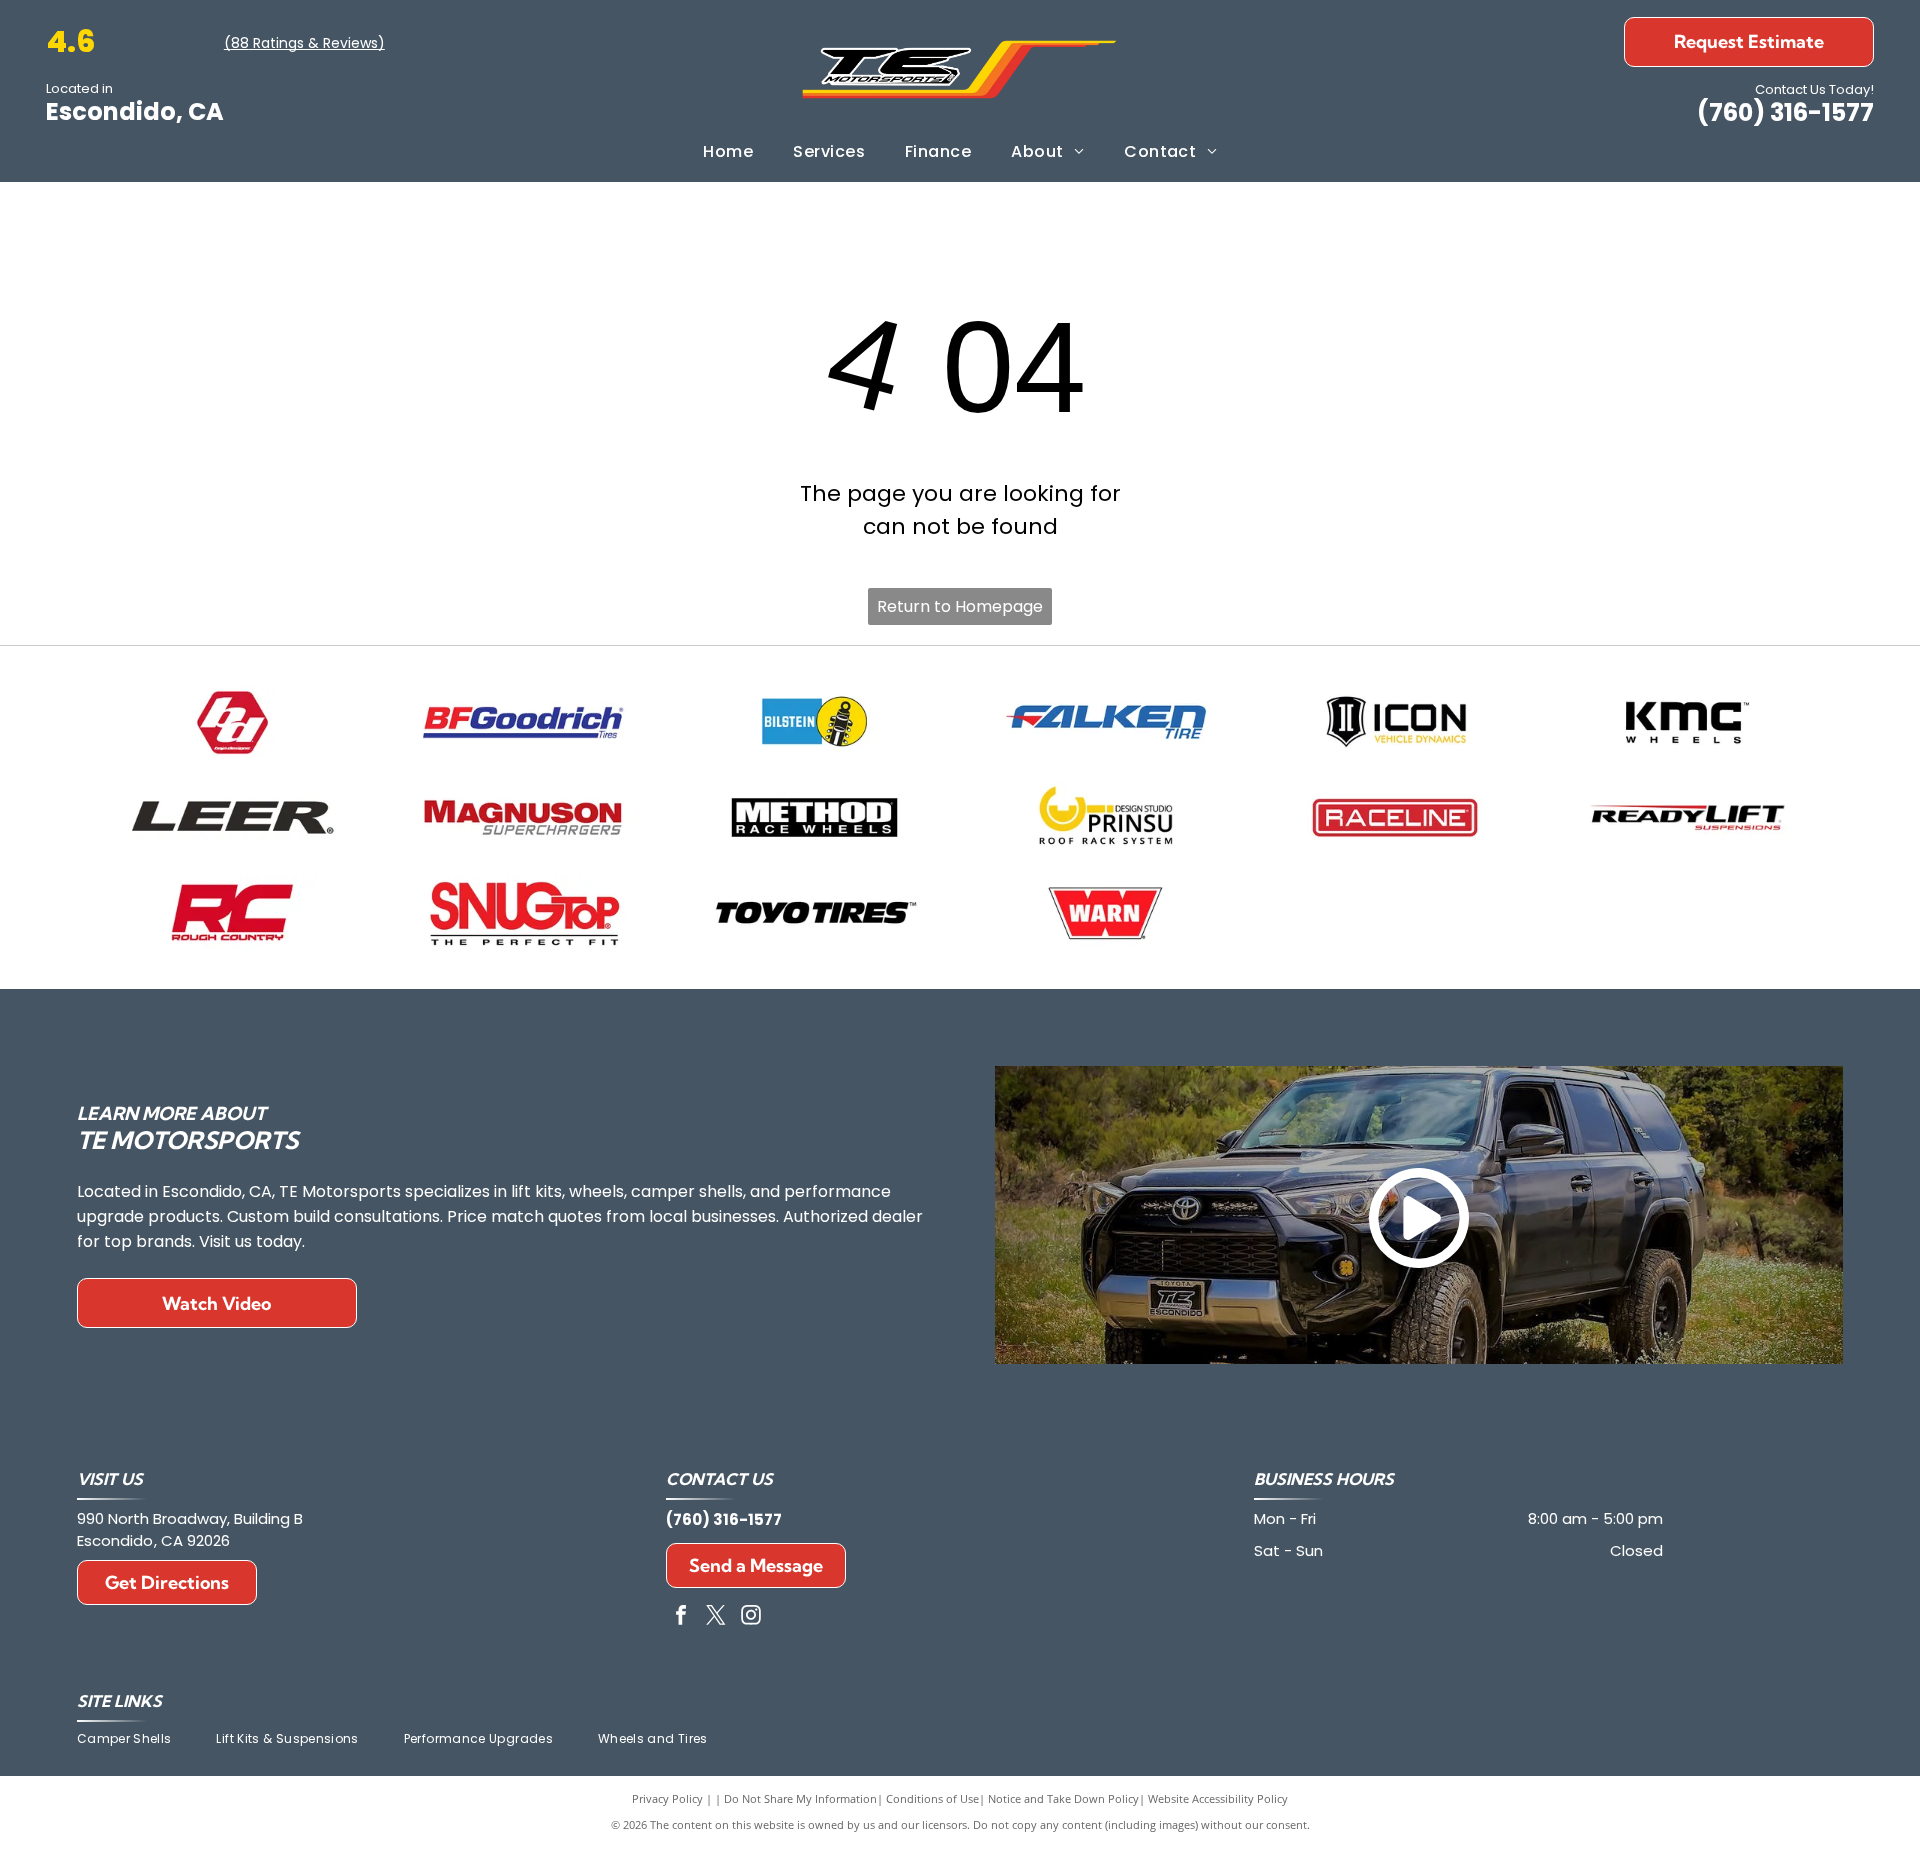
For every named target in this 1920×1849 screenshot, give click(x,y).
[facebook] (681, 1617)
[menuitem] (728, 152)
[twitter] (716, 1617)
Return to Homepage (960, 606)
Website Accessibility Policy (1218, 1798)
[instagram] (751, 1617)
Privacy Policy (667, 1798)
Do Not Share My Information (800, 1798)
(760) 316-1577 (1785, 112)
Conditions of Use (932, 1798)
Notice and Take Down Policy (1063, 1798)
